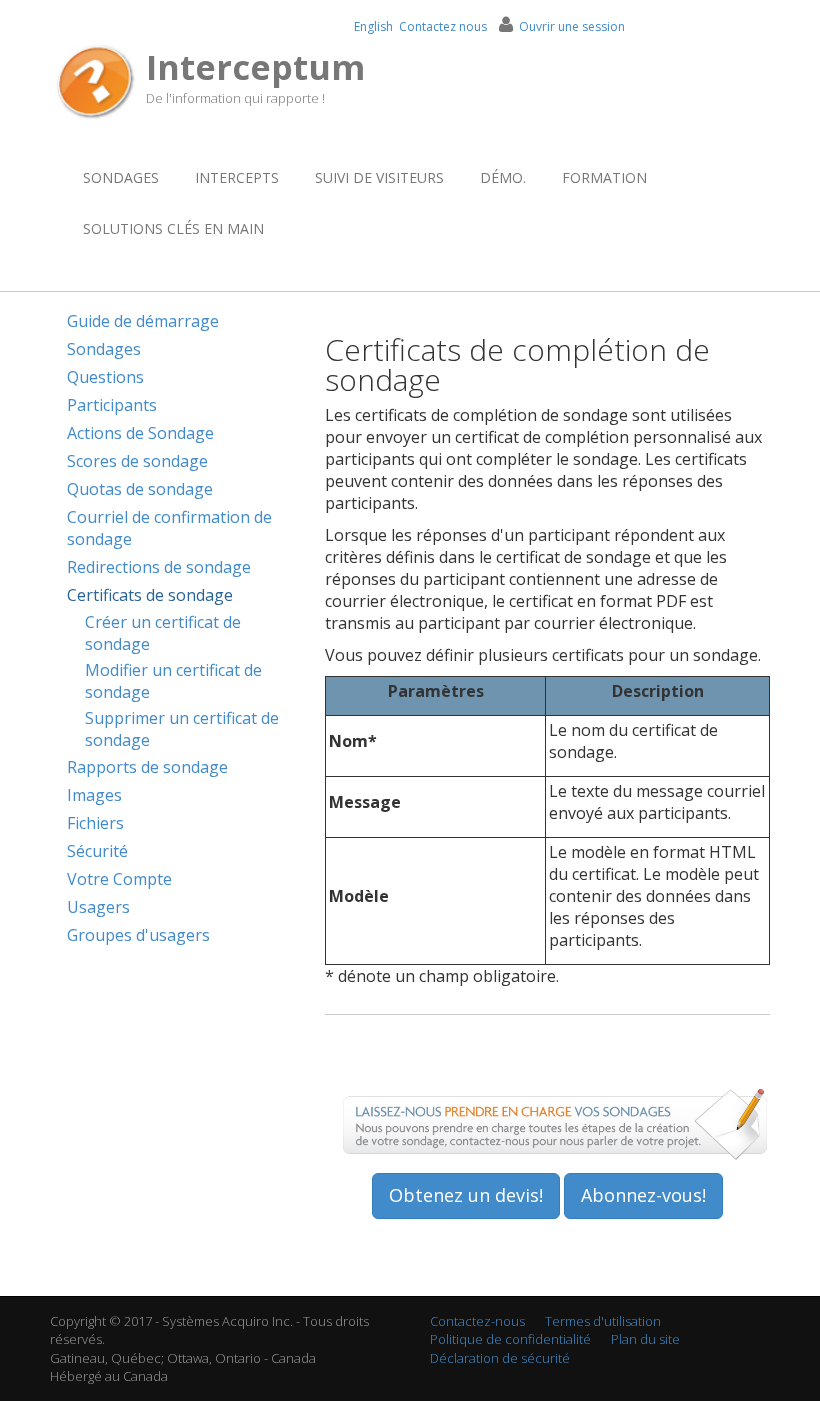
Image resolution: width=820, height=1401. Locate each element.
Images (94, 795)
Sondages (121, 177)
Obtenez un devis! (466, 1195)
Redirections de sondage (159, 567)
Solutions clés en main (173, 228)
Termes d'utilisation (603, 1321)
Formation (604, 177)
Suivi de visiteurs (379, 177)
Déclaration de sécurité (500, 1358)
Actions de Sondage (140, 433)
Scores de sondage (137, 461)
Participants (112, 405)
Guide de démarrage (143, 321)
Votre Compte (119, 879)
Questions (105, 377)
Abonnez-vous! (643, 1195)
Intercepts (237, 177)
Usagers (98, 907)
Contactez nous (443, 26)
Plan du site (645, 1339)
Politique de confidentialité (510, 1339)
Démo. (503, 177)
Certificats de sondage (150, 595)
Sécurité (97, 851)
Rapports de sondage (147, 767)
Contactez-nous (477, 1321)
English (373, 26)
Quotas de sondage (140, 489)
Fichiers (95, 823)
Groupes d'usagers (138, 935)
